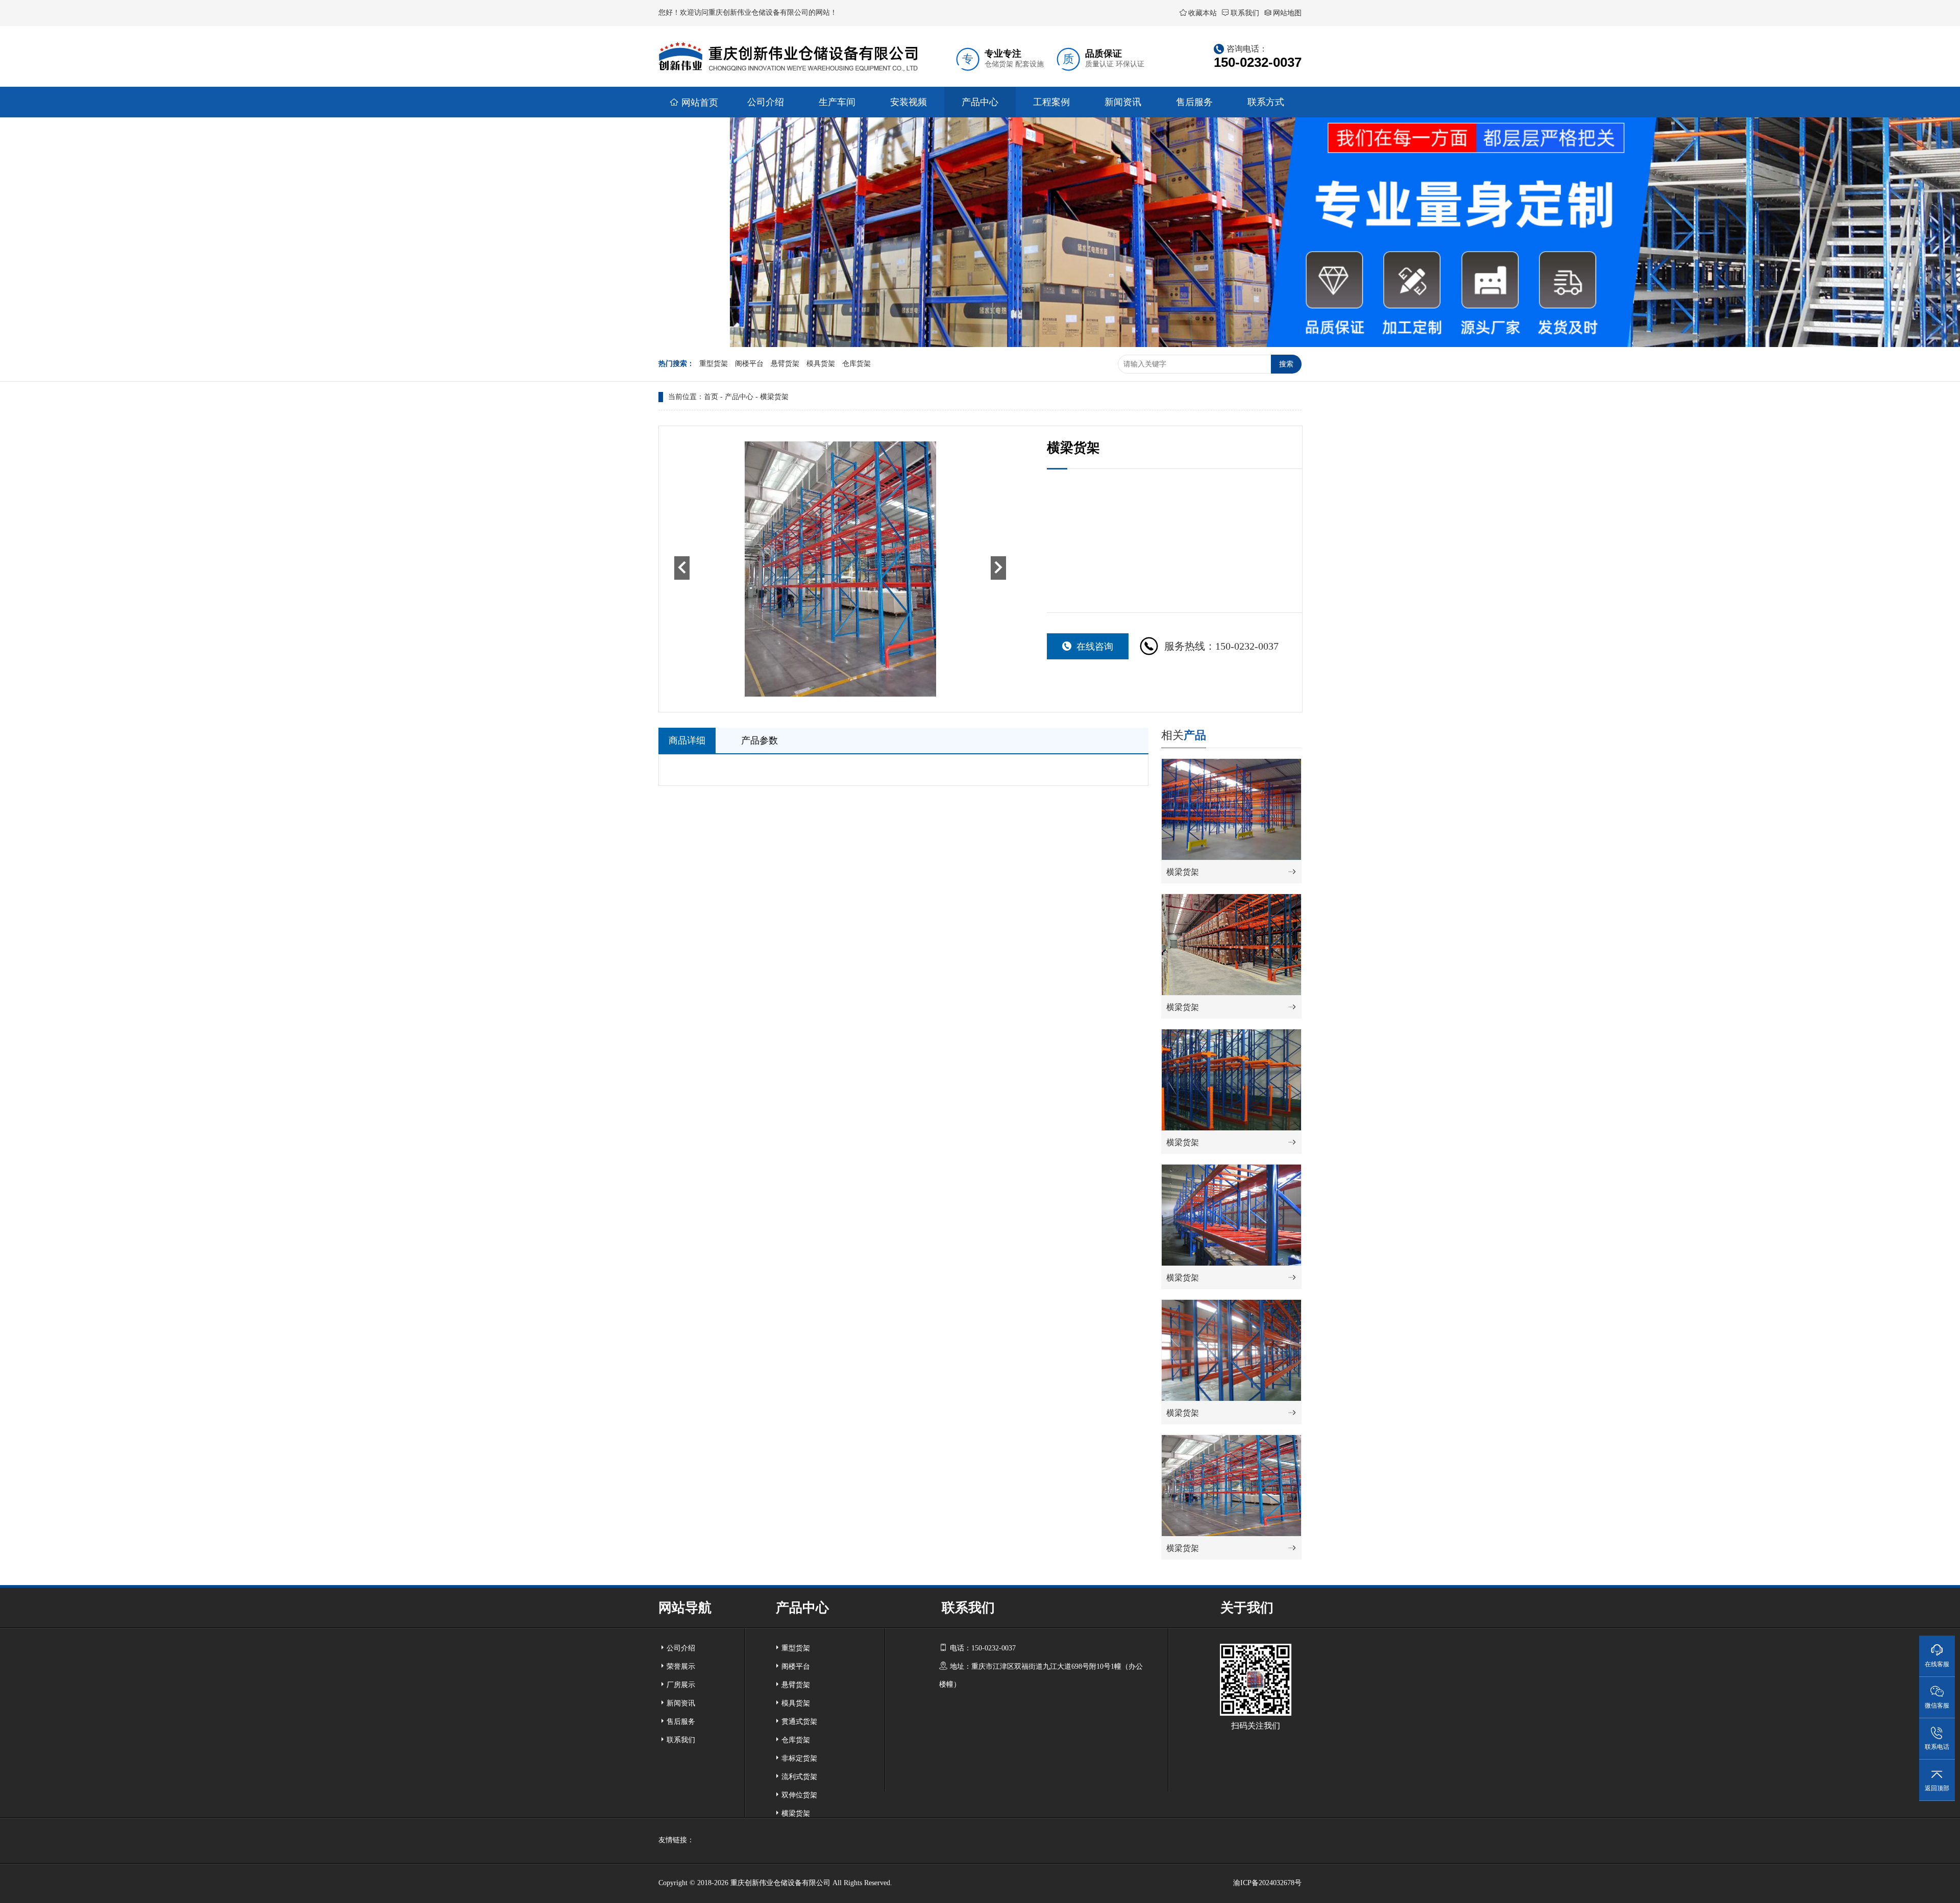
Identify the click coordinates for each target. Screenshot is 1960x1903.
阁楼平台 (749, 364)
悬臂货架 (785, 364)
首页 (711, 397)
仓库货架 (856, 364)
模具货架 (821, 364)
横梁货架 (774, 397)
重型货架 (714, 364)
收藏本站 (1203, 13)
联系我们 (1245, 13)
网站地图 (1287, 13)
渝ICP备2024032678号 (1267, 1883)
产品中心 (739, 397)
